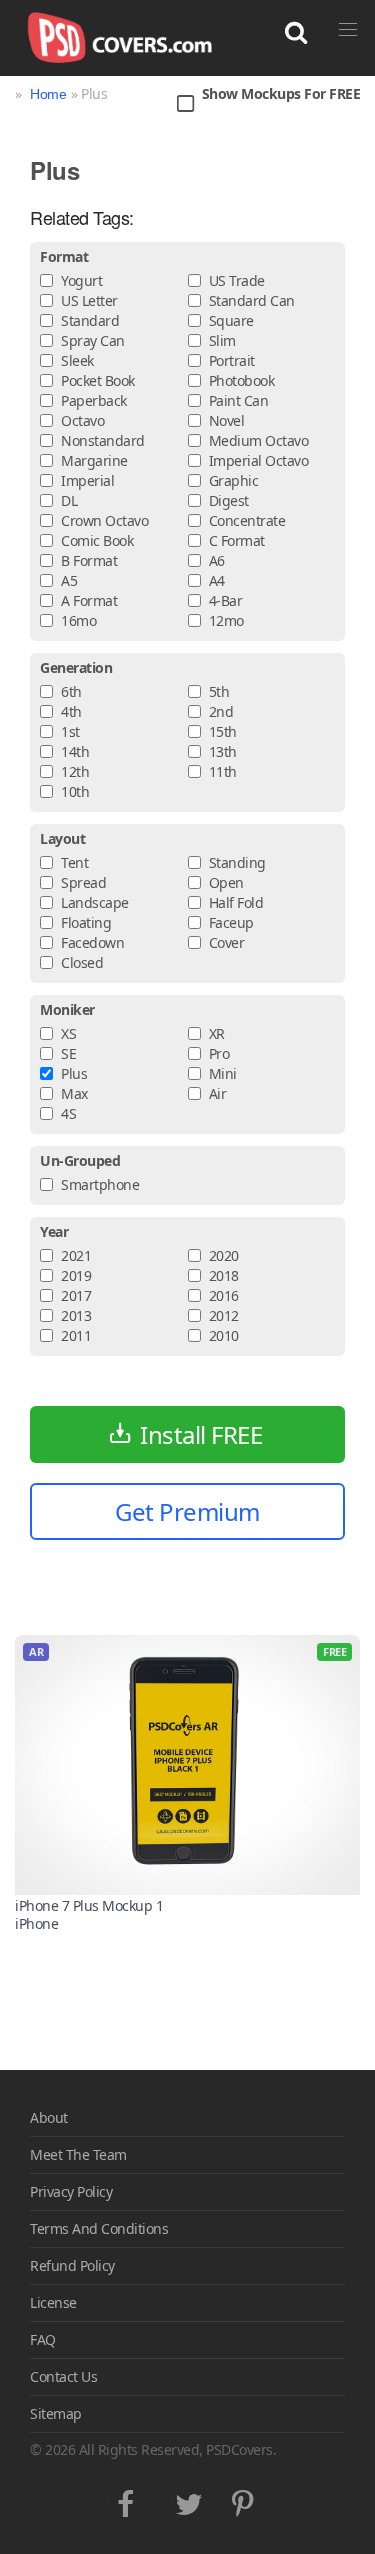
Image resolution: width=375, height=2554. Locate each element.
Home (48, 94)
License (53, 2302)
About (49, 2117)
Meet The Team (78, 2154)
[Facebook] (130, 2500)
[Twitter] (187, 2500)
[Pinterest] (245, 2500)
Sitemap (56, 2413)
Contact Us (63, 2376)
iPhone (36, 1923)
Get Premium (187, 1511)
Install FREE (201, 1434)
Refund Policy (72, 2265)
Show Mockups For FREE (281, 94)
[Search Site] (297, 33)
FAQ (43, 2339)
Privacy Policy (71, 2191)
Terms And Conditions (99, 2228)
